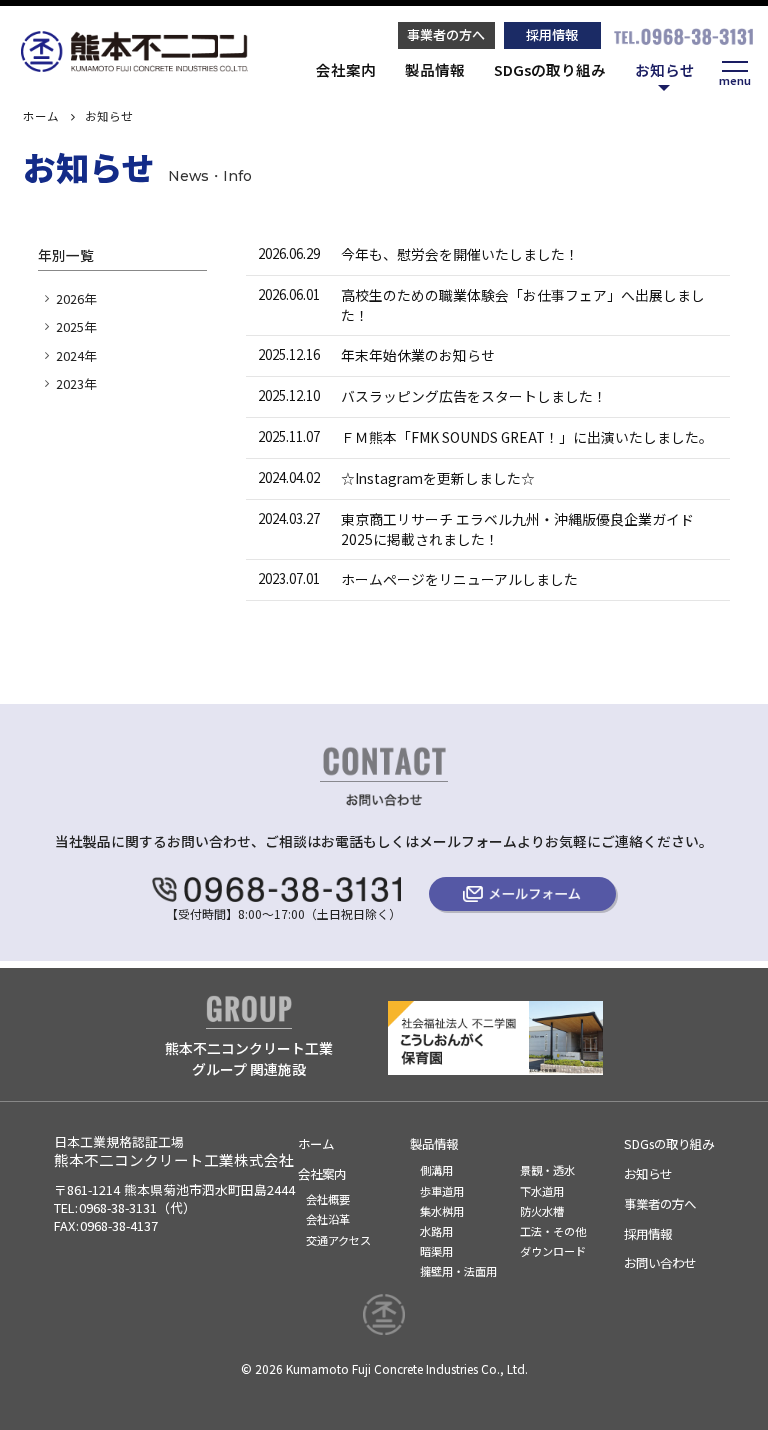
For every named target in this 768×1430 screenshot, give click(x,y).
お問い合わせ (660, 1263)
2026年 (76, 299)
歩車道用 (442, 1191)
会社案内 (346, 69)
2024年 (76, 356)
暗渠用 (436, 1251)
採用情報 (552, 34)
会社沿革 (328, 1219)
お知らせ (665, 69)
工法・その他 (553, 1231)
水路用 (436, 1231)
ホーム (41, 116)
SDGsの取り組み (550, 69)
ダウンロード (553, 1251)
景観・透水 (547, 1170)
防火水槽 (542, 1211)
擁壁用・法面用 (458, 1271)
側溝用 (436, 1170)
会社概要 (328, 1199)
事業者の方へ (446, 34)
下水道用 (542, 1191)
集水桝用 (442, 1211)
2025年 (76, 327)
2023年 (76, 384)
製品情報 (435, 69)
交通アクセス (338, 1240)
